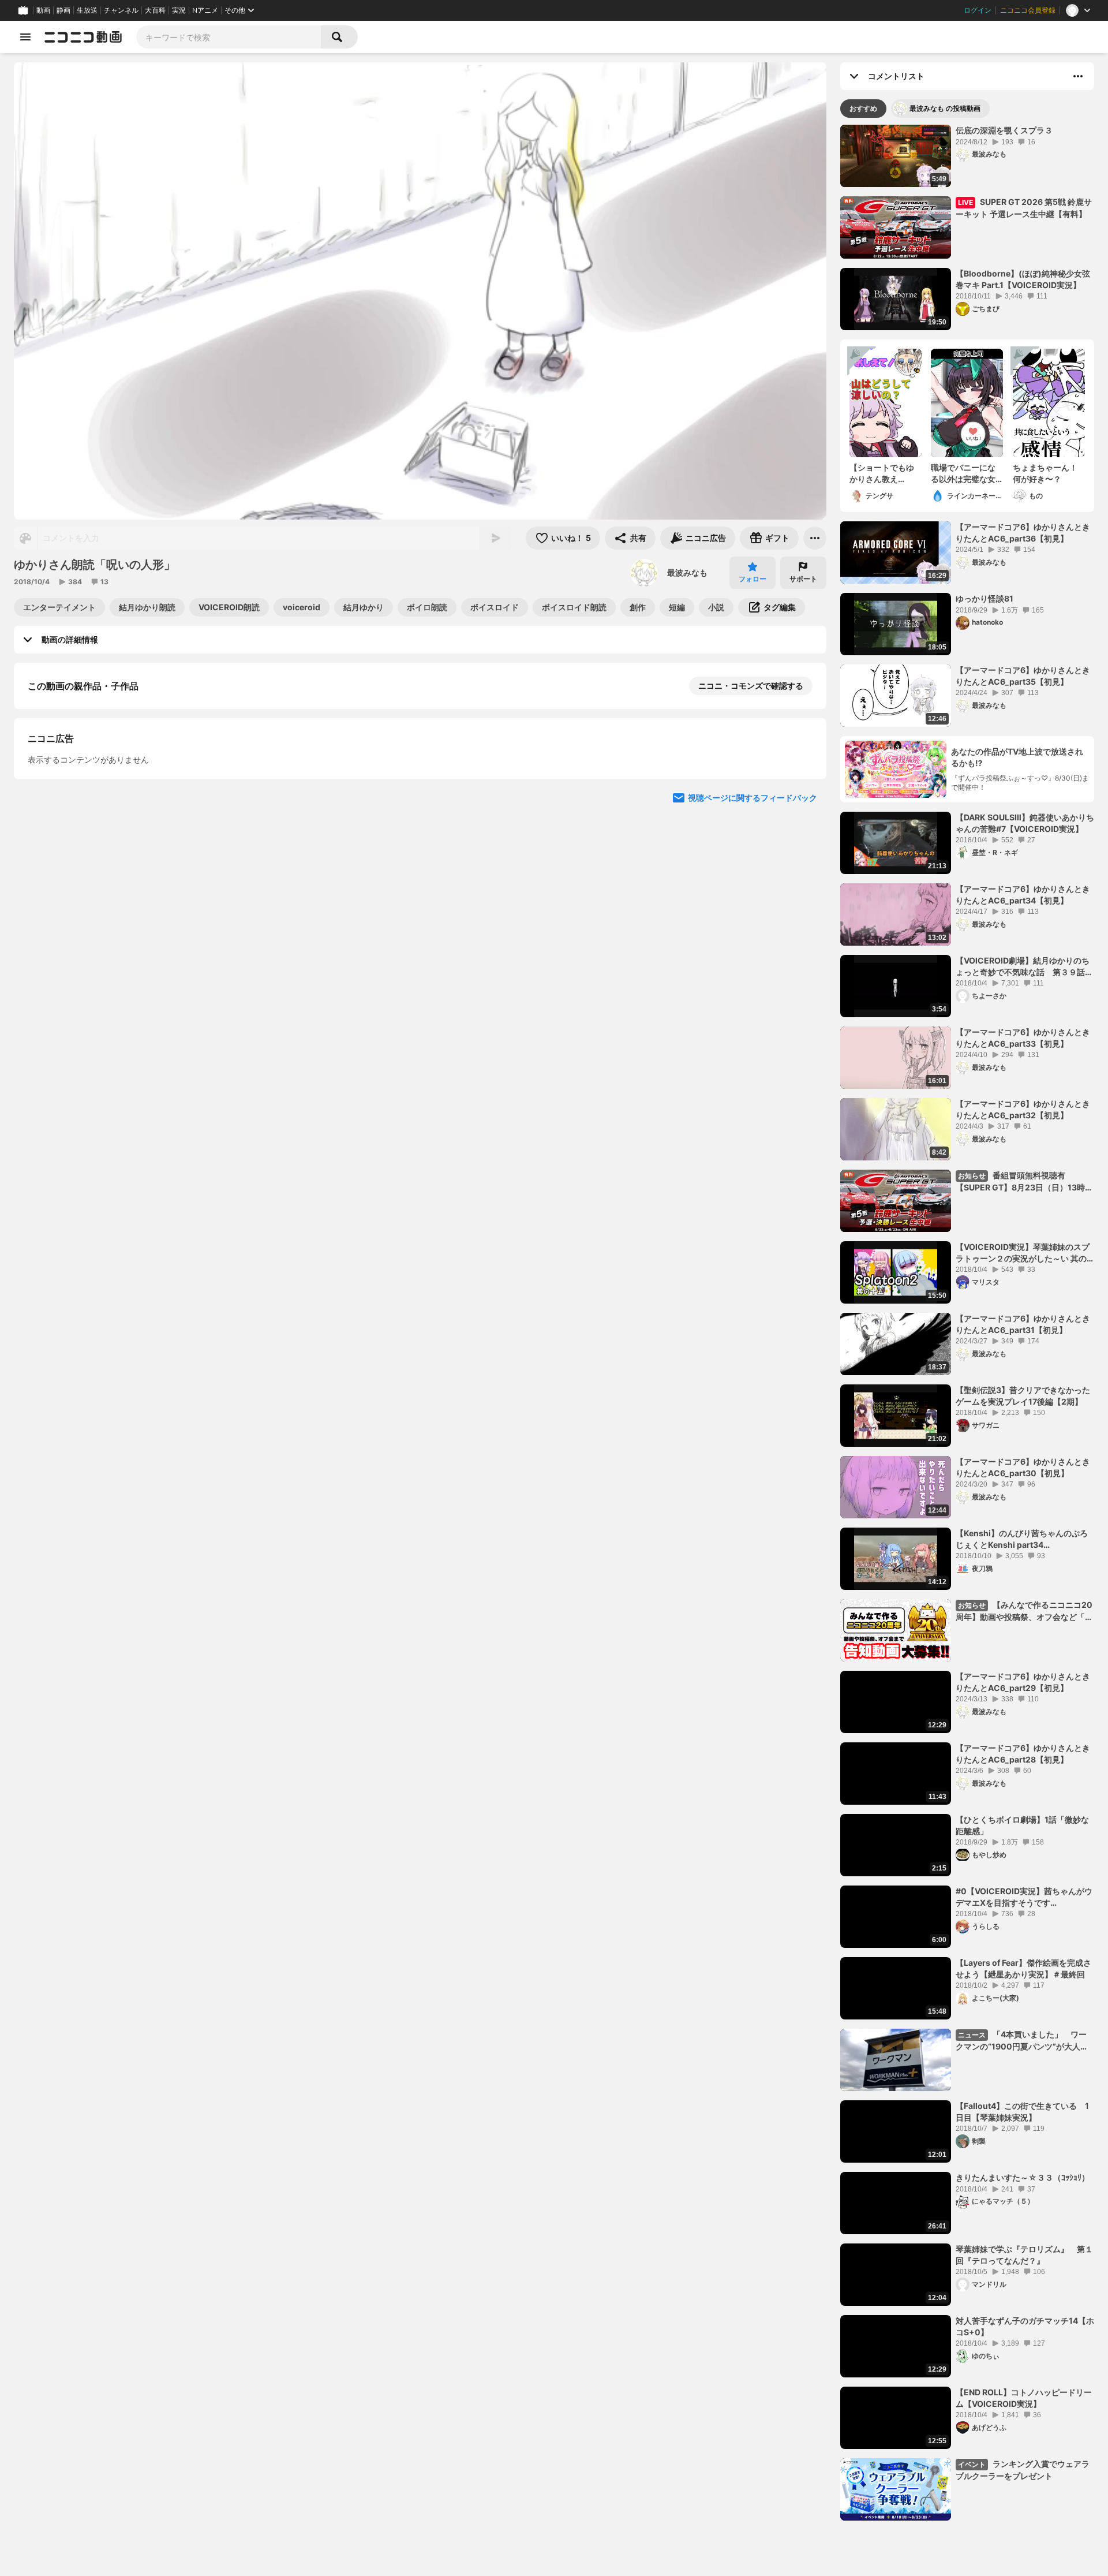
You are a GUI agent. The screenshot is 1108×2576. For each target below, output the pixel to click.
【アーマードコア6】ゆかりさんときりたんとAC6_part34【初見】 (1023, 895)
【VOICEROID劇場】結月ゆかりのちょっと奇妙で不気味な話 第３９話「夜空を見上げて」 (1023, 966)
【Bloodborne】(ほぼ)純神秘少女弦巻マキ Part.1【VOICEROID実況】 (1023, 279)
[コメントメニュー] (1078, 76)
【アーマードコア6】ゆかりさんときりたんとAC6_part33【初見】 (1023, 1038)
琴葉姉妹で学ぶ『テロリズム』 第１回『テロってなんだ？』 (1024, 2255)
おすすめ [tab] (863, 108)
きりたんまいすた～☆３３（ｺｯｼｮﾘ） (1023, 2177)
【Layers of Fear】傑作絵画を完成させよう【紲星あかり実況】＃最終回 (1023, 1968)
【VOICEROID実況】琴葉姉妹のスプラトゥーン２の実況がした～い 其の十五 (1023, 1253)
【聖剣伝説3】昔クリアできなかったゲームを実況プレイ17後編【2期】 (1023, 1396)
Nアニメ (205, 10)
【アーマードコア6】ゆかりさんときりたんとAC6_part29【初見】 (1023, 1682)
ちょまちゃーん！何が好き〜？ (1045, 473)
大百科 (155, 10)
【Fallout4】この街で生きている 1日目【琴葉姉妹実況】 (1022, 2112)
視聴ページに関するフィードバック (753, 1022)
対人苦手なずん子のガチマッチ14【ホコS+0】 (1025, 2326)
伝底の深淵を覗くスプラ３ (1004, 130)
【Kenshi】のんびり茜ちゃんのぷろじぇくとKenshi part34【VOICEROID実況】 (1022, 1539)
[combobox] (229, 37)
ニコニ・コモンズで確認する (751, 686)
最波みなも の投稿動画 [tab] (945, 108)
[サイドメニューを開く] (25, 37)
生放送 (87, 10)
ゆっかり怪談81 (985, 598)
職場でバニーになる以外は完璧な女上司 (963, 473)
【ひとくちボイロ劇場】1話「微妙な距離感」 (1022, 1825)
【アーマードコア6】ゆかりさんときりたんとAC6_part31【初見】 (1023, 1324)
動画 (43, 10)
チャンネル (121, 10)
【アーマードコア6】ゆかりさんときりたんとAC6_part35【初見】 (1023, 676)
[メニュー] (815, 538)
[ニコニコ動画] (83, 37)
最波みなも (687, 572)
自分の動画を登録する (93, 805)
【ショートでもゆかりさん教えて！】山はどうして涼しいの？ (882, 473)
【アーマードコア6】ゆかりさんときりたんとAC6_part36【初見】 (1023, 533)
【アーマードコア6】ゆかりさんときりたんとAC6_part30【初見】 (1023, 1467)
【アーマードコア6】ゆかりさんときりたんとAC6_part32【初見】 (1023, 1109)
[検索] (339, 37)
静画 (63, 10)
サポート (803, 579)
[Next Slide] (803, 912)
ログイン (978, 10)
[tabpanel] (967, 1323)
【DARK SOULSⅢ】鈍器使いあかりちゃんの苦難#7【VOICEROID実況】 (1025, 823)
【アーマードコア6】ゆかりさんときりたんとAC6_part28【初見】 (1023, 1754)
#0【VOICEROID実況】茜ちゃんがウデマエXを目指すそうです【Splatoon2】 (1024, 1897)
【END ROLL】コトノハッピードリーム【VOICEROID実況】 (1024, 2398)
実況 (179, 10)
